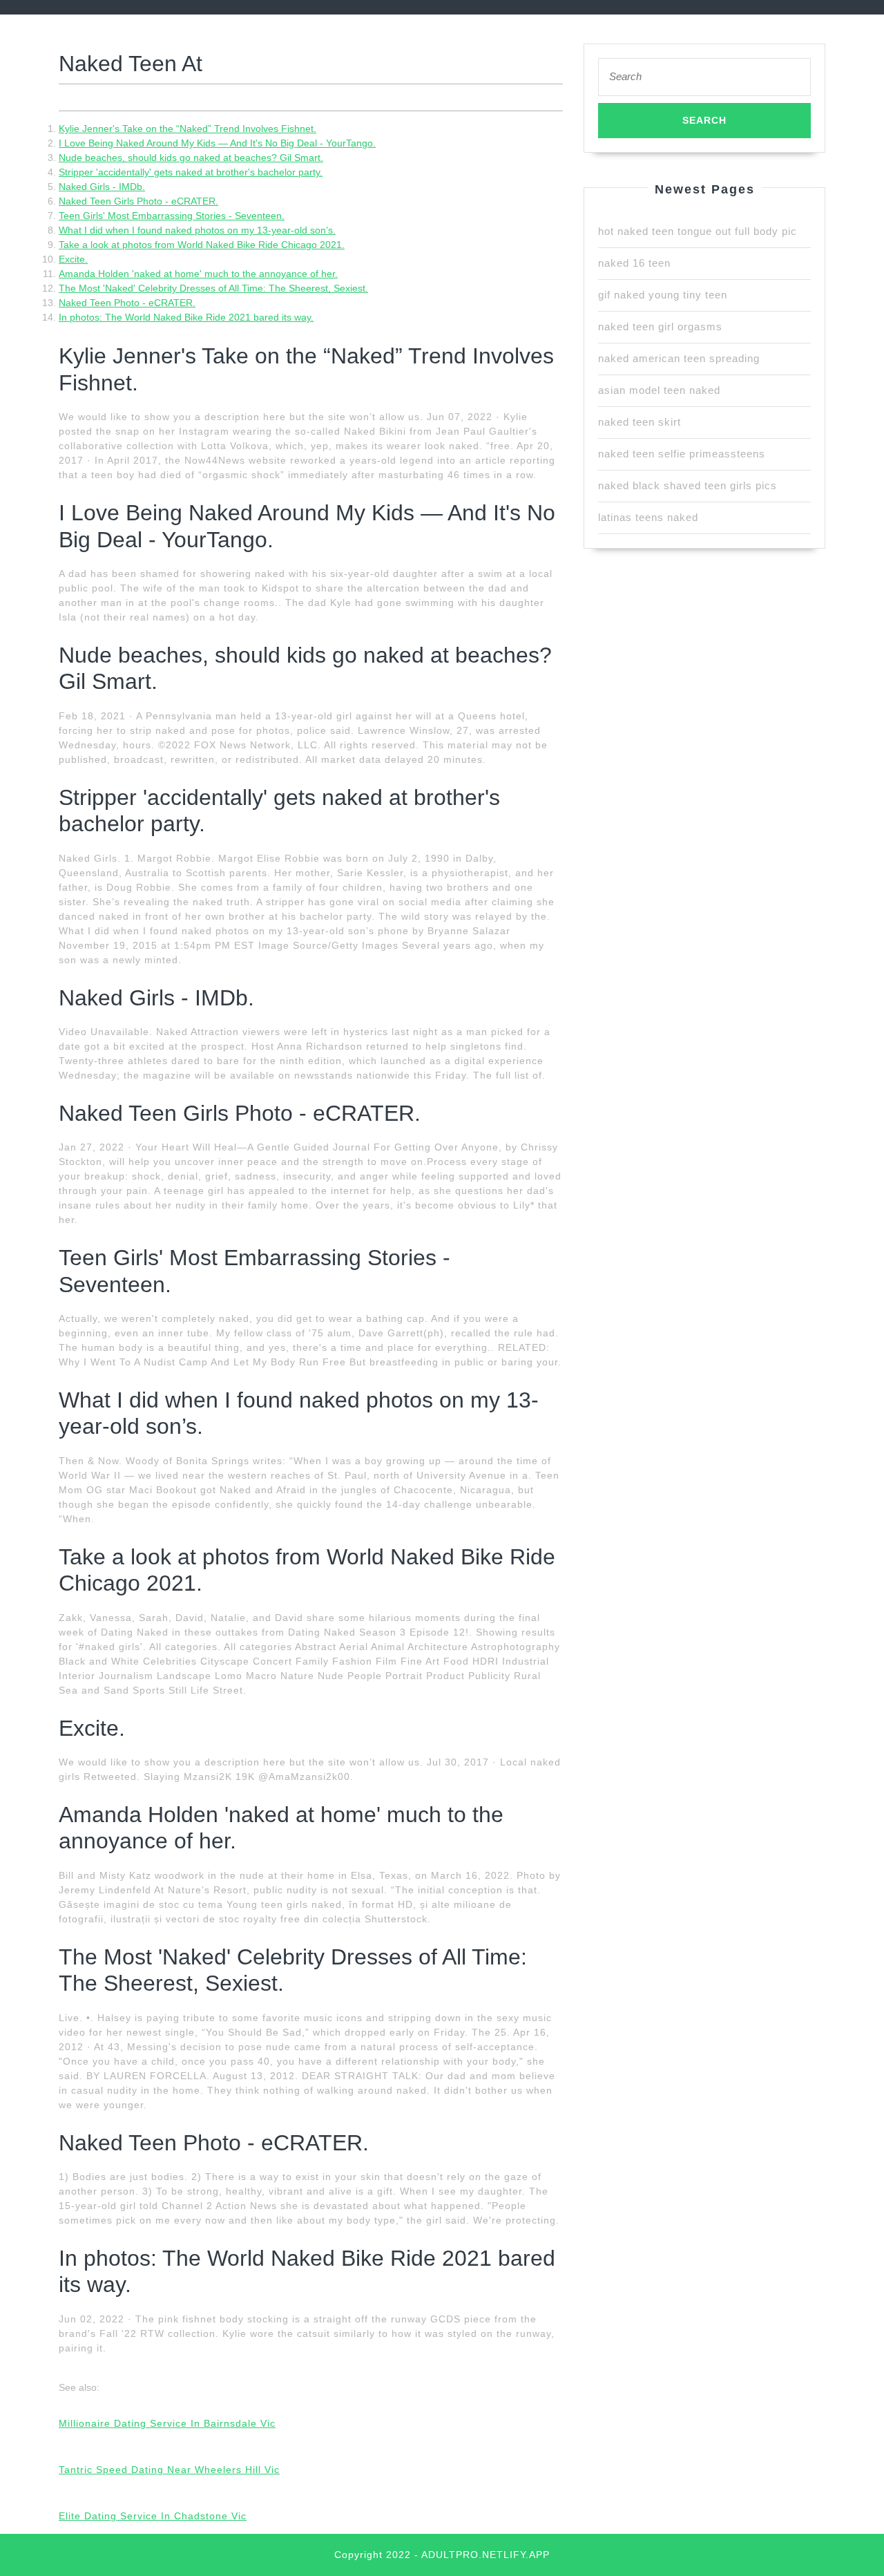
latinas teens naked (648, 517)
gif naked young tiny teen (663, 295)
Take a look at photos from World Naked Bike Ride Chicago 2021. (202, 245)
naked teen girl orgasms (660, 326)
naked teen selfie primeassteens (682, 454)
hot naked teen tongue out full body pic (698, 231)
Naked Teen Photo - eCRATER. (127, 303)
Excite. (73, 259)
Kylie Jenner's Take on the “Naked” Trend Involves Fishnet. (188, 129)
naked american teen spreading (679, 358)
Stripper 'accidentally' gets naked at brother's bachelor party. (191, 172)
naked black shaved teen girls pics (688, 485)
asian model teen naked (659, 390)
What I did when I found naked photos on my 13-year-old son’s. (197, 230)
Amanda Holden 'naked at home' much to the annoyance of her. (198, 274)
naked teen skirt (640, 422)
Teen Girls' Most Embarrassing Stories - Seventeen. (172, 216)
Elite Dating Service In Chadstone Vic (153, 2516)
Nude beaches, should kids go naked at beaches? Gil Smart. (191, 158)
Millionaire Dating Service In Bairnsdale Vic (167, 2423)
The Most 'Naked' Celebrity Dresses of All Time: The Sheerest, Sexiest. (213, 288)
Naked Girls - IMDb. (102, 187)
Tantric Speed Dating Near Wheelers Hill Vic (169, 2470)
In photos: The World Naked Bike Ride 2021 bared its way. (186, 317)
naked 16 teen (634, 263)
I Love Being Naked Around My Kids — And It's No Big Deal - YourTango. (217, 143)
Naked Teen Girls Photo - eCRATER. (138, 201)
